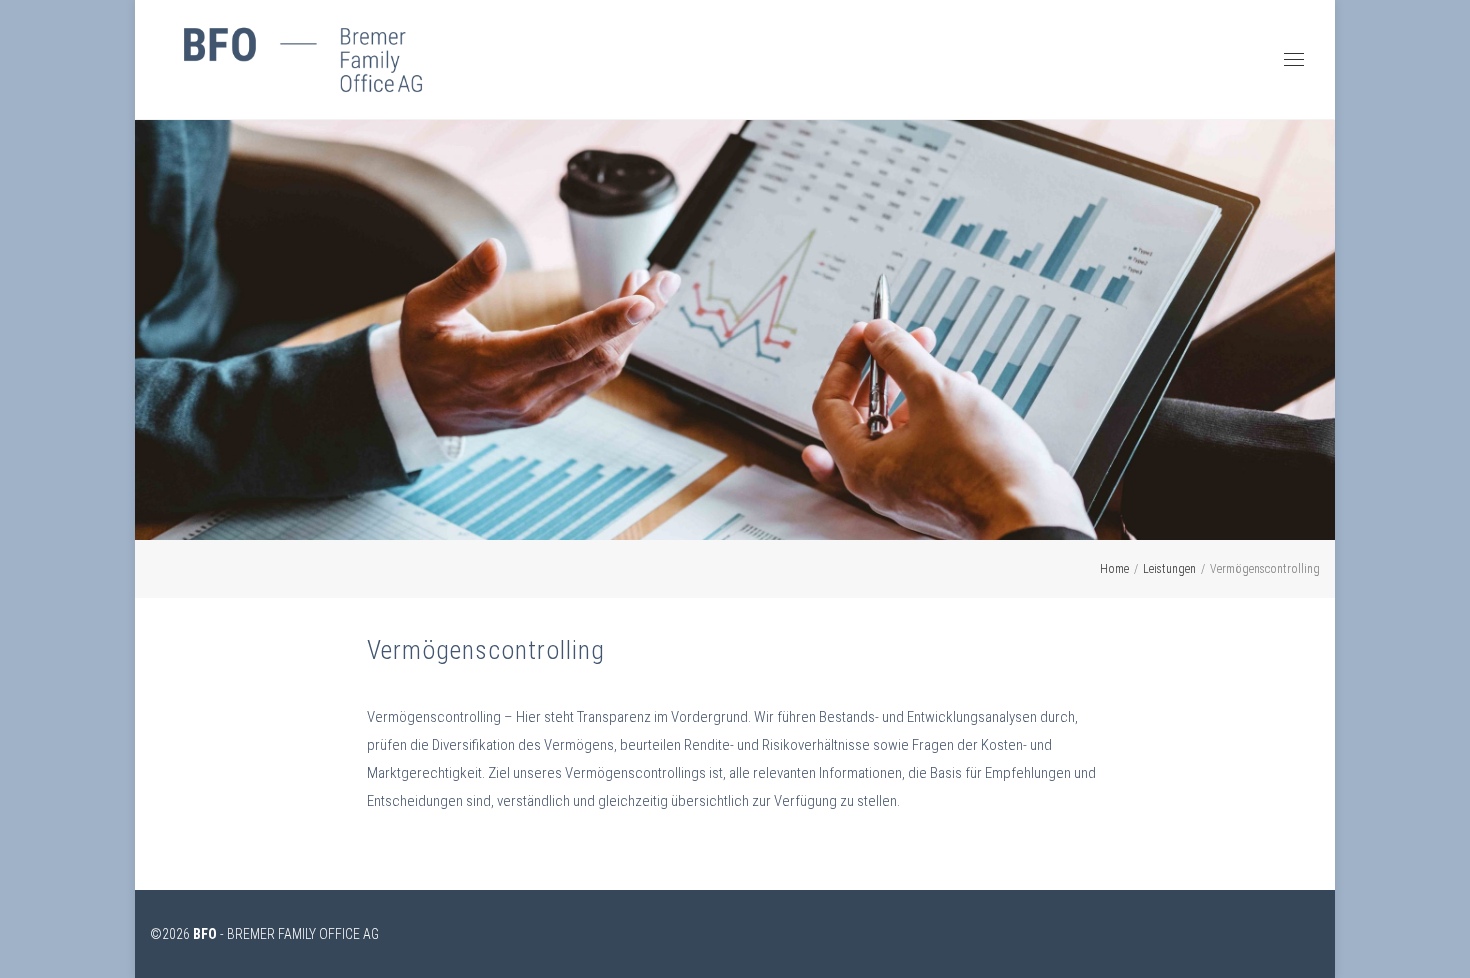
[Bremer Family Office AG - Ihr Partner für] (303, 60)
